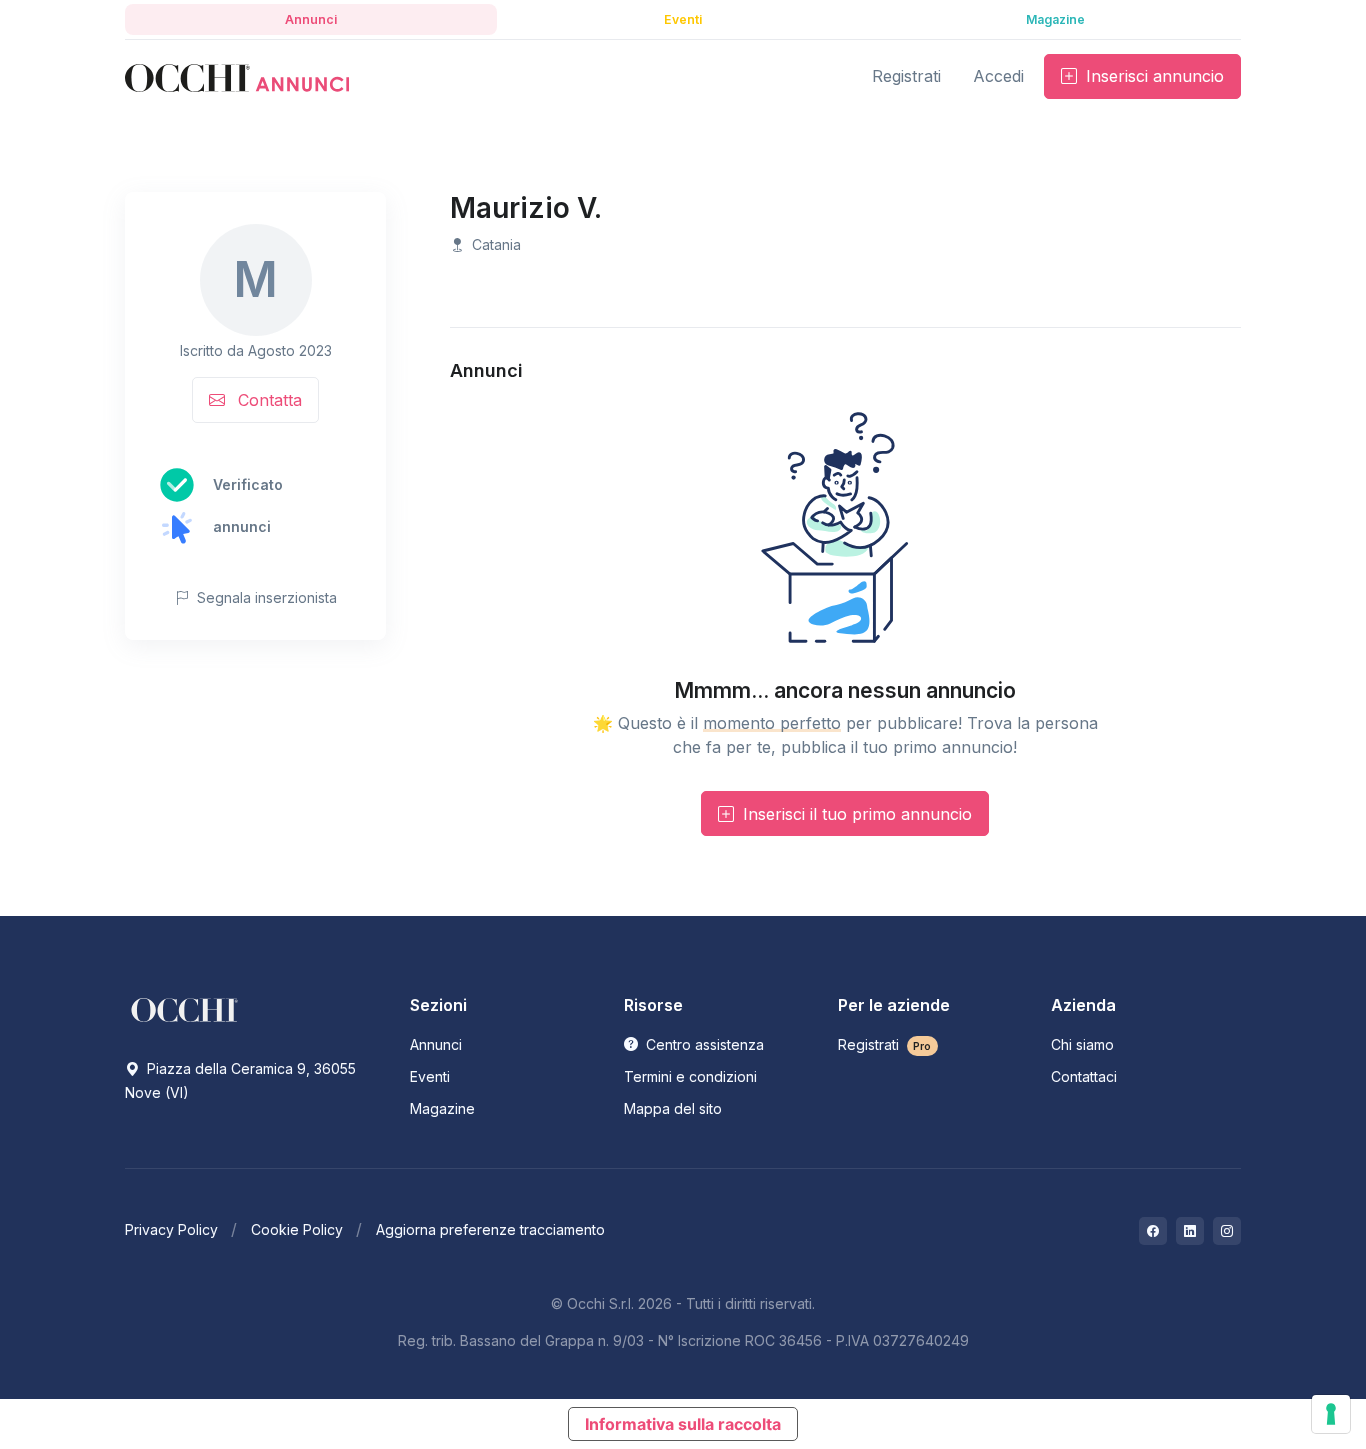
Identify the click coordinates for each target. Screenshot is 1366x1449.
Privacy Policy (171, 1229)
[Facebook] (1153, 1231)
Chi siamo (1082, 1044)
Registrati (885, 1044)
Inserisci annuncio (1152, 76)
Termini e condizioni (690, 1076)
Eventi (430, 1076)
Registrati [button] (906, 76)
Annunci (436, 1044)
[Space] (185, 1009)
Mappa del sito (673, 1108)
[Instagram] (1227, 1231)
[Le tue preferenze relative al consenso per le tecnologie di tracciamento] (1331, 1414)
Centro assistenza (703, 1044)
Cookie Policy (297, 1229)
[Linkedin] (1190, 1231)
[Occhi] (237, 76)
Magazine (442, 1108)
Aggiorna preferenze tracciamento (490, 1229)
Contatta (267, 400)
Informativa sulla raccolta (683, 1424)
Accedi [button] (998, 76)
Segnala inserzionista (265, 597)
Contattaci (1084, 1076)
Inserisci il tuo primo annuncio (855, 814)
